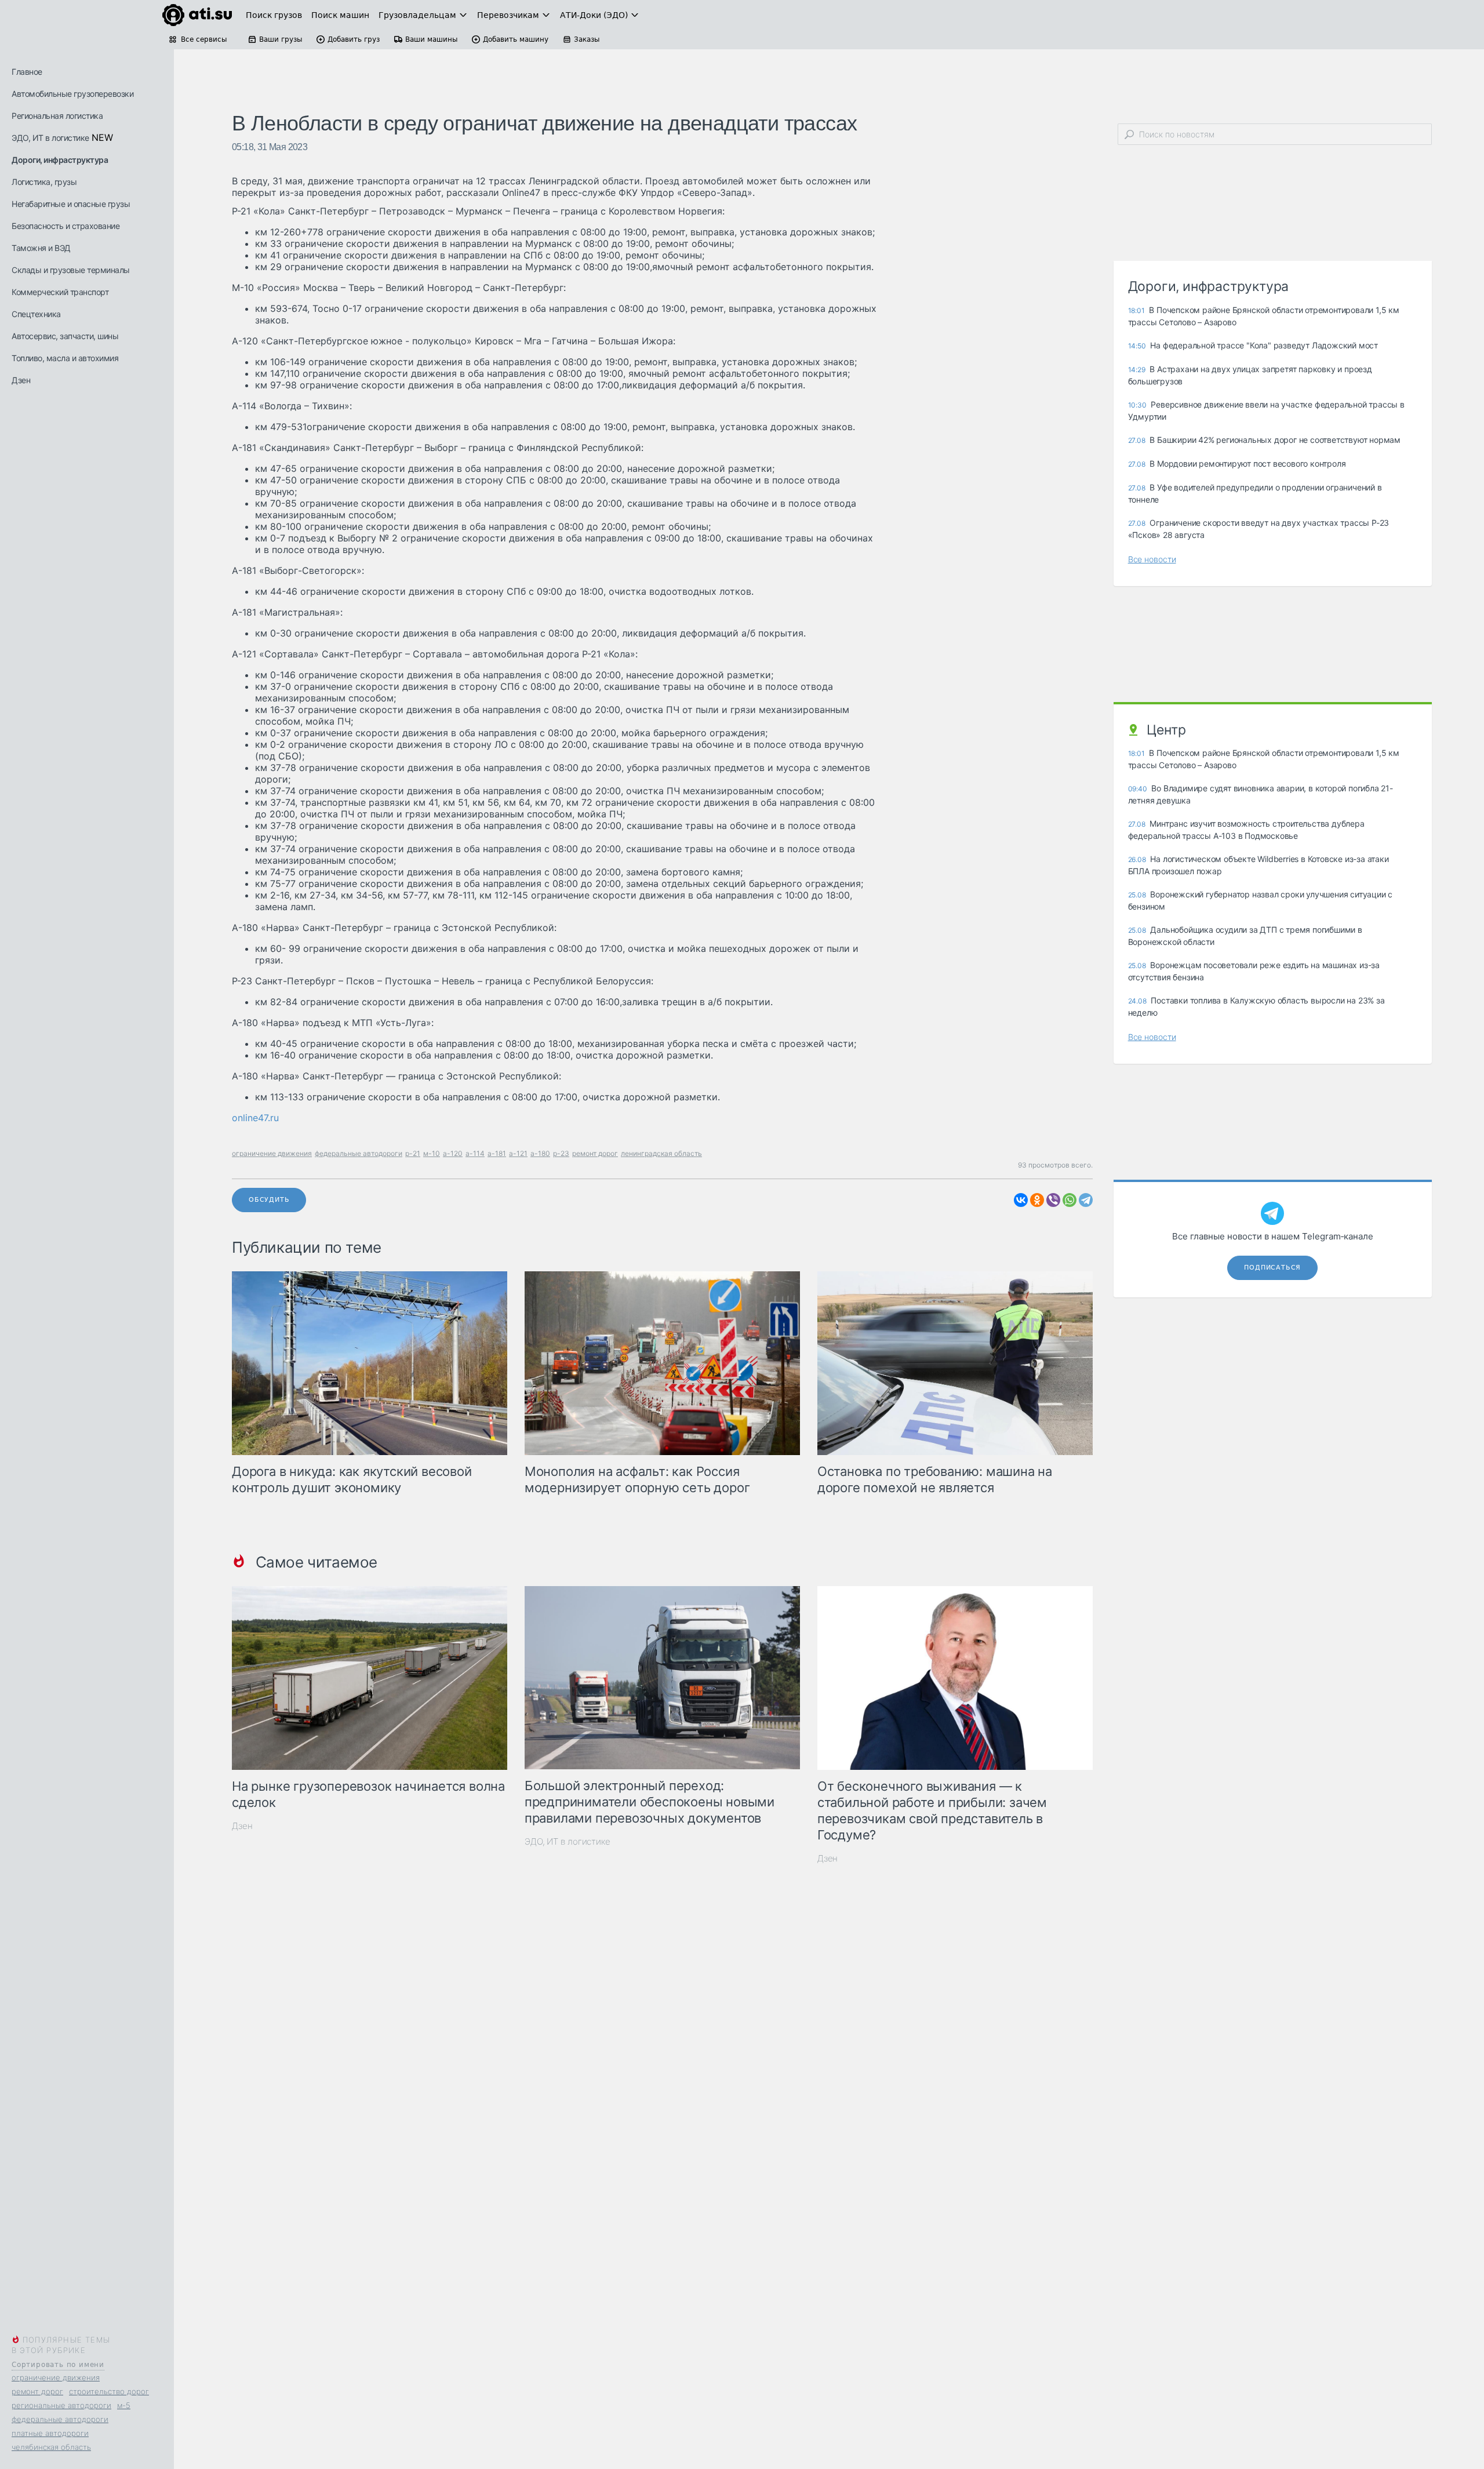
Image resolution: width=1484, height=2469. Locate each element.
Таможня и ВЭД (41, 248)
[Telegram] (1086, 1200)
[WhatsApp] (1070, 1200)
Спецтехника (36, 314)
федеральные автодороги (60, 2419)
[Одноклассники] (1037, 1200)
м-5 (124, 2405)
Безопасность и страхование (66, 226)
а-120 (453, 1153)
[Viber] (1053, 1200)
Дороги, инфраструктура (60, 160)
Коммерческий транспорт (60, 292)
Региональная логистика (57, 116)
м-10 (432, 1153)
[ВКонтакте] (1021, 1200)
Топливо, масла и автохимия (65, 358)
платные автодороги (50, 2433)
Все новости (1152, 559)
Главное (27, 72)
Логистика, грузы (44, 182)
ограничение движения (56, 2377)
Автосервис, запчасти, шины (65, 336)
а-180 (540, 1153)
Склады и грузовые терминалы (71, 270)
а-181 (497, 1153)
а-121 (518, 1153)
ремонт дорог (37, 2391)
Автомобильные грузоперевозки (72, 94)
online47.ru (255, 1118)
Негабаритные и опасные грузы (71, 204)
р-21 (413, 1153)
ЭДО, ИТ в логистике (50, 138)
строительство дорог (109, 2391)
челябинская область (51, 2447)
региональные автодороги (61, 2405)
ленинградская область (661, 1153)
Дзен (21, 380)
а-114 (475, 1153)
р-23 (561, 1153)
